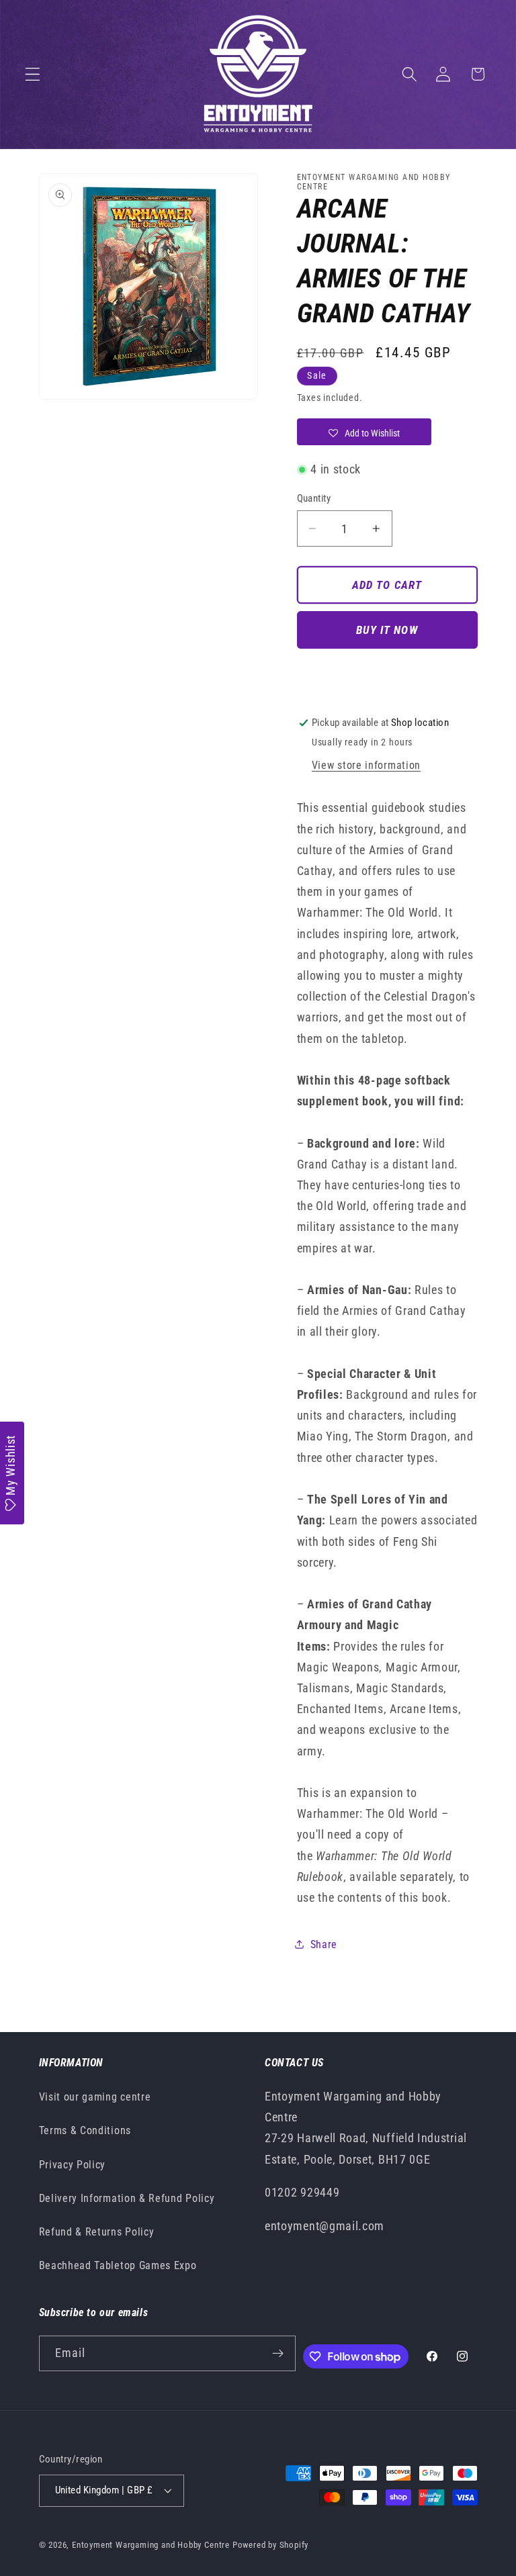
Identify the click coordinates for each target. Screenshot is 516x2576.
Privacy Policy (73, 2165)
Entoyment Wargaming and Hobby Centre (151, 2545)
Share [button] (324, 1944)
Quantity (314, 498)
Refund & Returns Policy (97, 2232)
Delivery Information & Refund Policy (127, 2198)
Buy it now (387, 630)
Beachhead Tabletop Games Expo (118, 2265)
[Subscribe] (278, 2354)
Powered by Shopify (271, 2545)
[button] (33, 74)
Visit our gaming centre (95, 2097)
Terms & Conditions (85, 2130)
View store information (366, 765)
